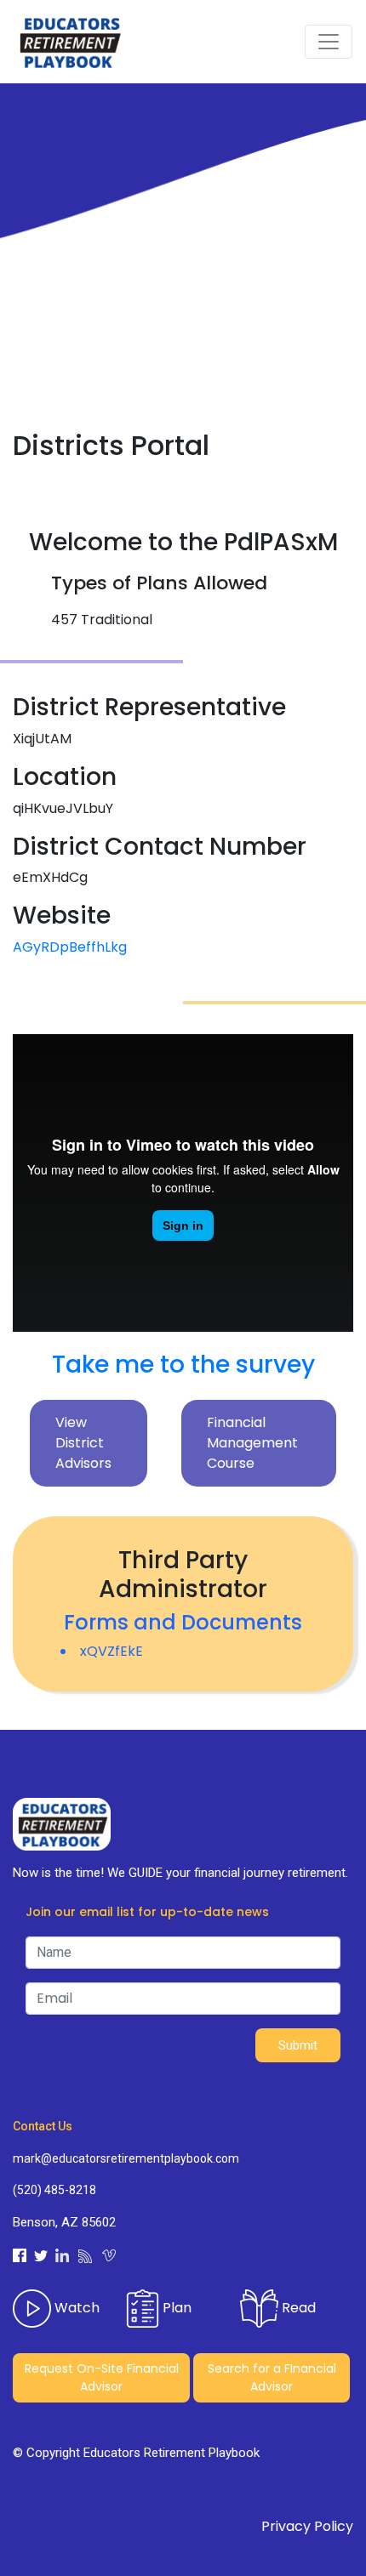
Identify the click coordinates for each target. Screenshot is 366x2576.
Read (297, 2308)
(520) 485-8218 (54, 2190)
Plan (175, 2308)
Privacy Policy (307, 2526)
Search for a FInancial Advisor (272, 2377)
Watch (75, 2308)
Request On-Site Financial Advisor (102, 2377)
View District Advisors (83, 1443)
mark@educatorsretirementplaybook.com (126, 2158)
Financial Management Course (252, 1443)
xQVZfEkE (112, 1651)
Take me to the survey (183, 1365)
